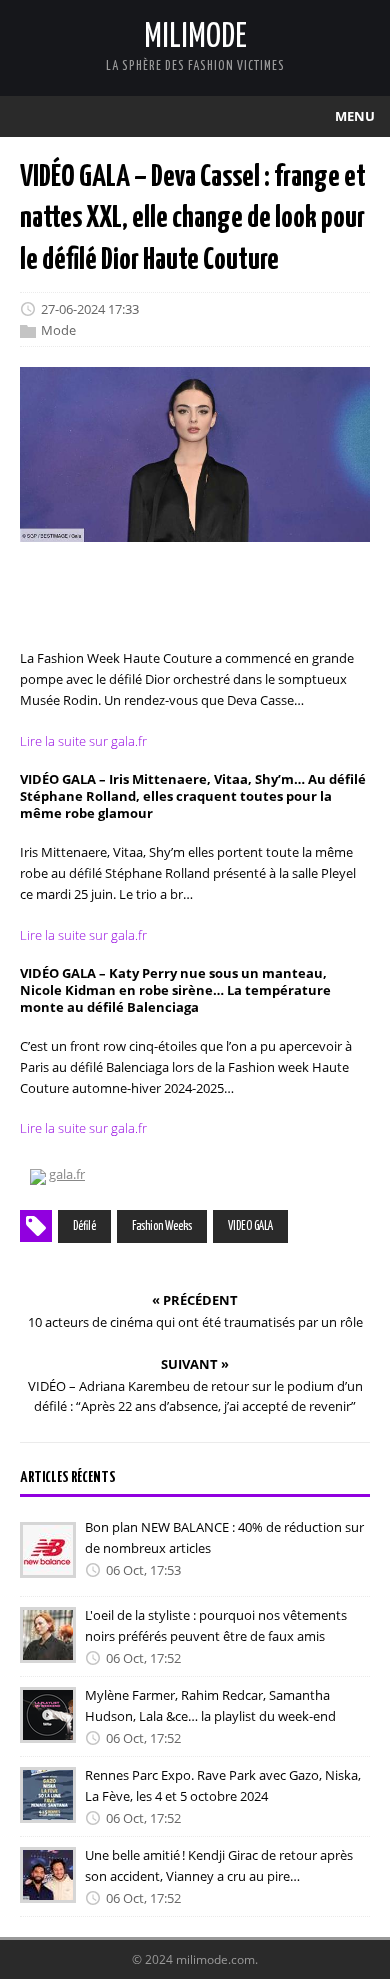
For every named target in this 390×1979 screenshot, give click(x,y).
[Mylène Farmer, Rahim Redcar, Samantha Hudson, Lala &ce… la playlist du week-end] (48, 1729)
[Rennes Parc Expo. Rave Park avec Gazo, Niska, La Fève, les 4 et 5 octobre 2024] (48, 1809)
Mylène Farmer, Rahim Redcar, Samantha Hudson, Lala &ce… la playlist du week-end (210, 1705)
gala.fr (67, 1174)
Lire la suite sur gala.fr (83, 741)
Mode (58, 331)
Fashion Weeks (162, 1226)
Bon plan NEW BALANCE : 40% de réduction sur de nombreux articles (224, 1537)
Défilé (84, 1226)
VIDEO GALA (250, 1226)
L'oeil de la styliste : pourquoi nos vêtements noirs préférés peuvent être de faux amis (216, 1625)
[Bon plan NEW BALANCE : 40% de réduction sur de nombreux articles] (48, 1564)
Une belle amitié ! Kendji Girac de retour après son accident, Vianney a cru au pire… (219, 1865)
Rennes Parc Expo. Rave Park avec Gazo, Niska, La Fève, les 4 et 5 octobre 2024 (223, 1785)
